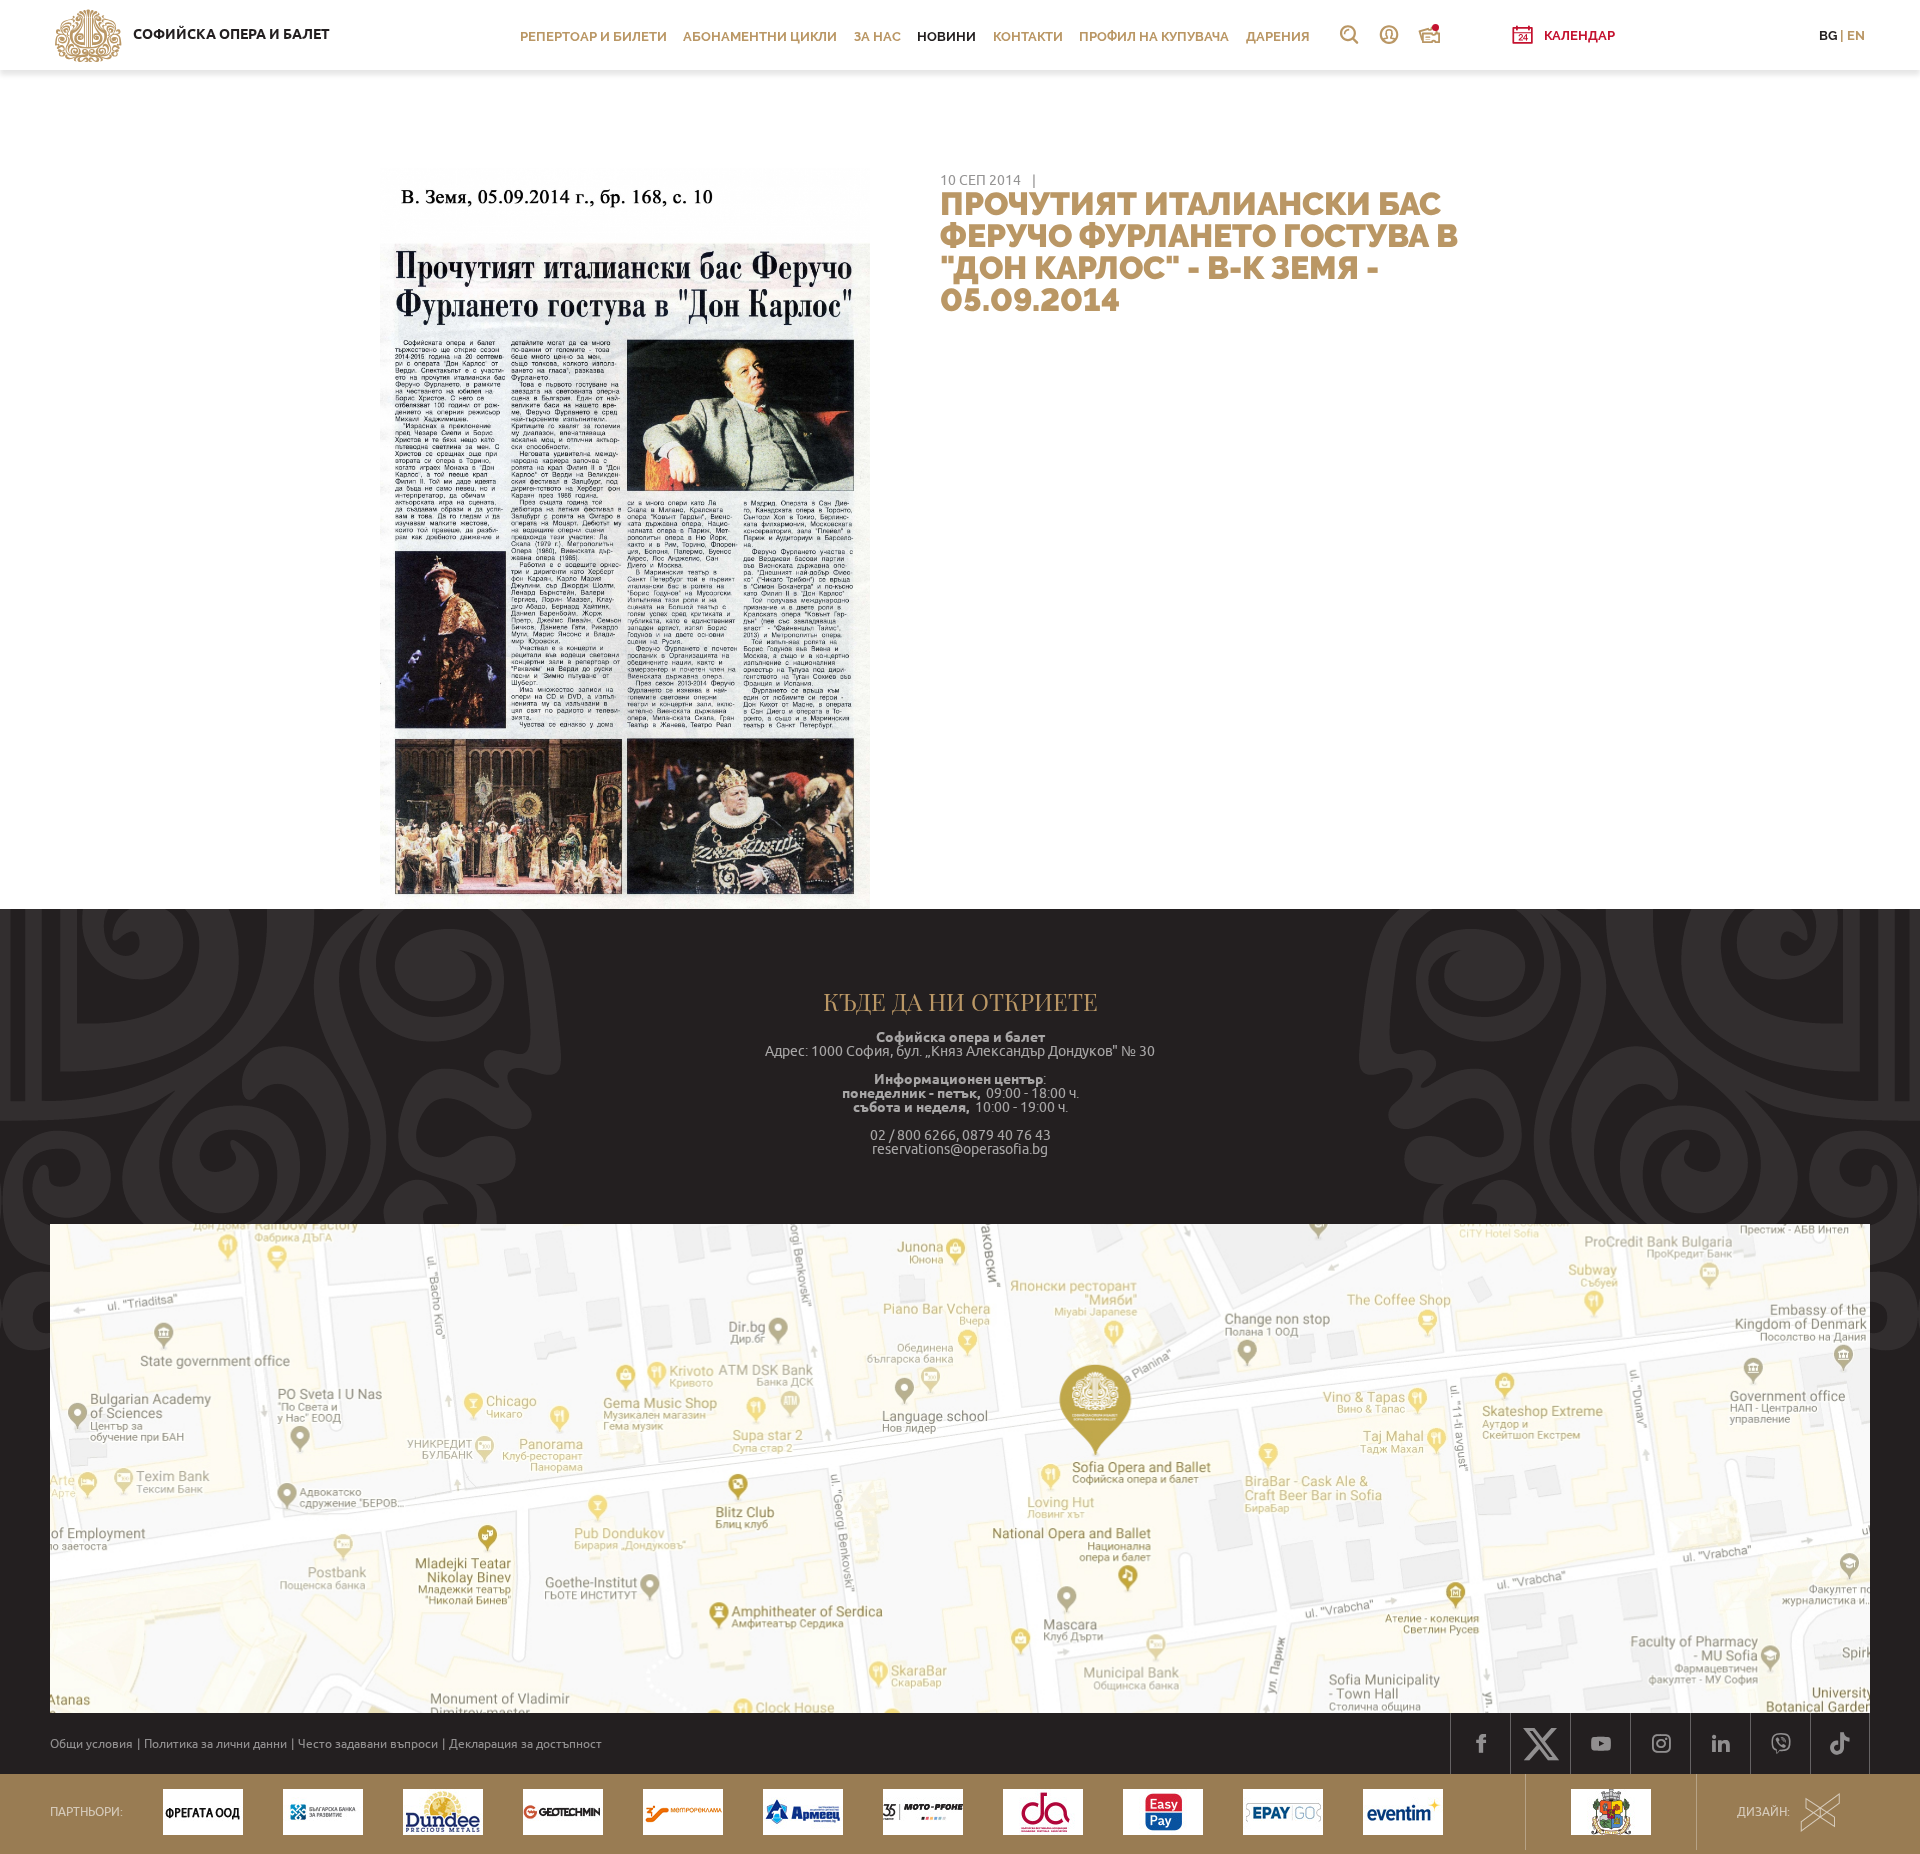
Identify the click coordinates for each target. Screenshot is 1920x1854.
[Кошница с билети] (1429, 35)
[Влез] (1389, 35)
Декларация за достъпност (525, 1744)
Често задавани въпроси (368, 1744)
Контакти (1028, 36)
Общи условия (91, 1744)
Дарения (1278, 36)
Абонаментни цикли (760, 36)
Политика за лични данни (215, 1744)
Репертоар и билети (593, 36)
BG (1828, 35)
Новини (946, 36)
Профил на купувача (1154, 36)
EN (1856, 35)
